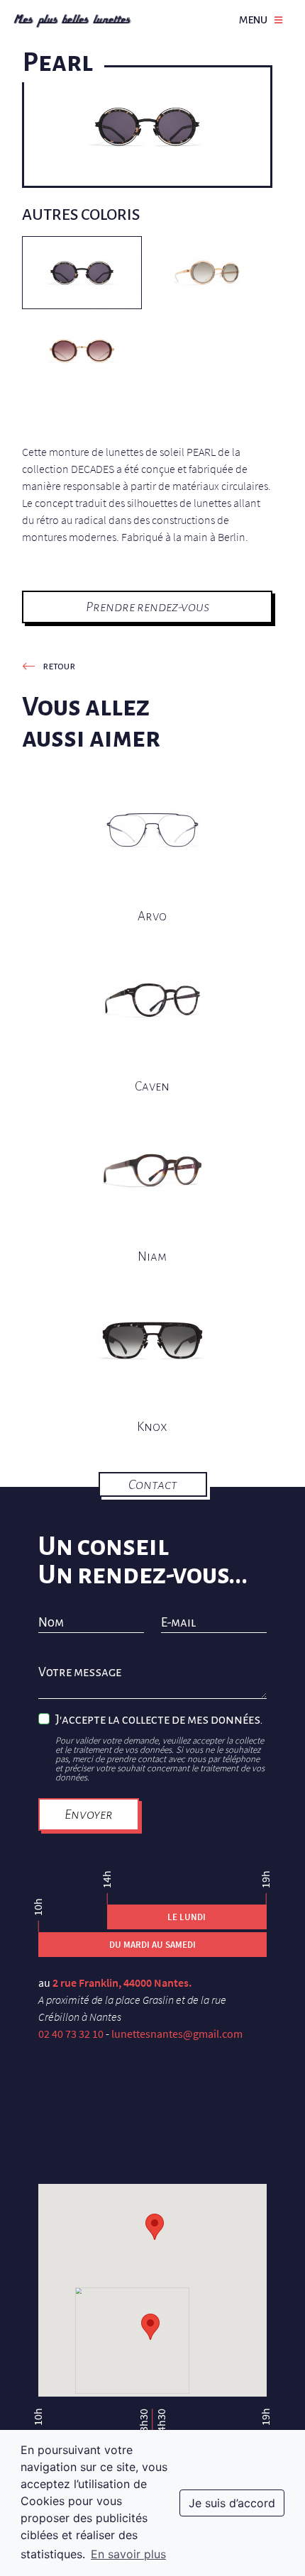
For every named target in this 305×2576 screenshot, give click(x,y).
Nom (51, 1623)
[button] (150, 2327)
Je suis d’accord (232, 2503)
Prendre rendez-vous (148, 607)
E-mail (178, 1623)
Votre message (80, 1673)
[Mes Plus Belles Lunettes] (72, 20)
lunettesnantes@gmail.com (177, 2034)
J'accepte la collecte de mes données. (159, 1720)
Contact (153, 1484)
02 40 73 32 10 (71, 2034)
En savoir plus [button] (128, 2554)
